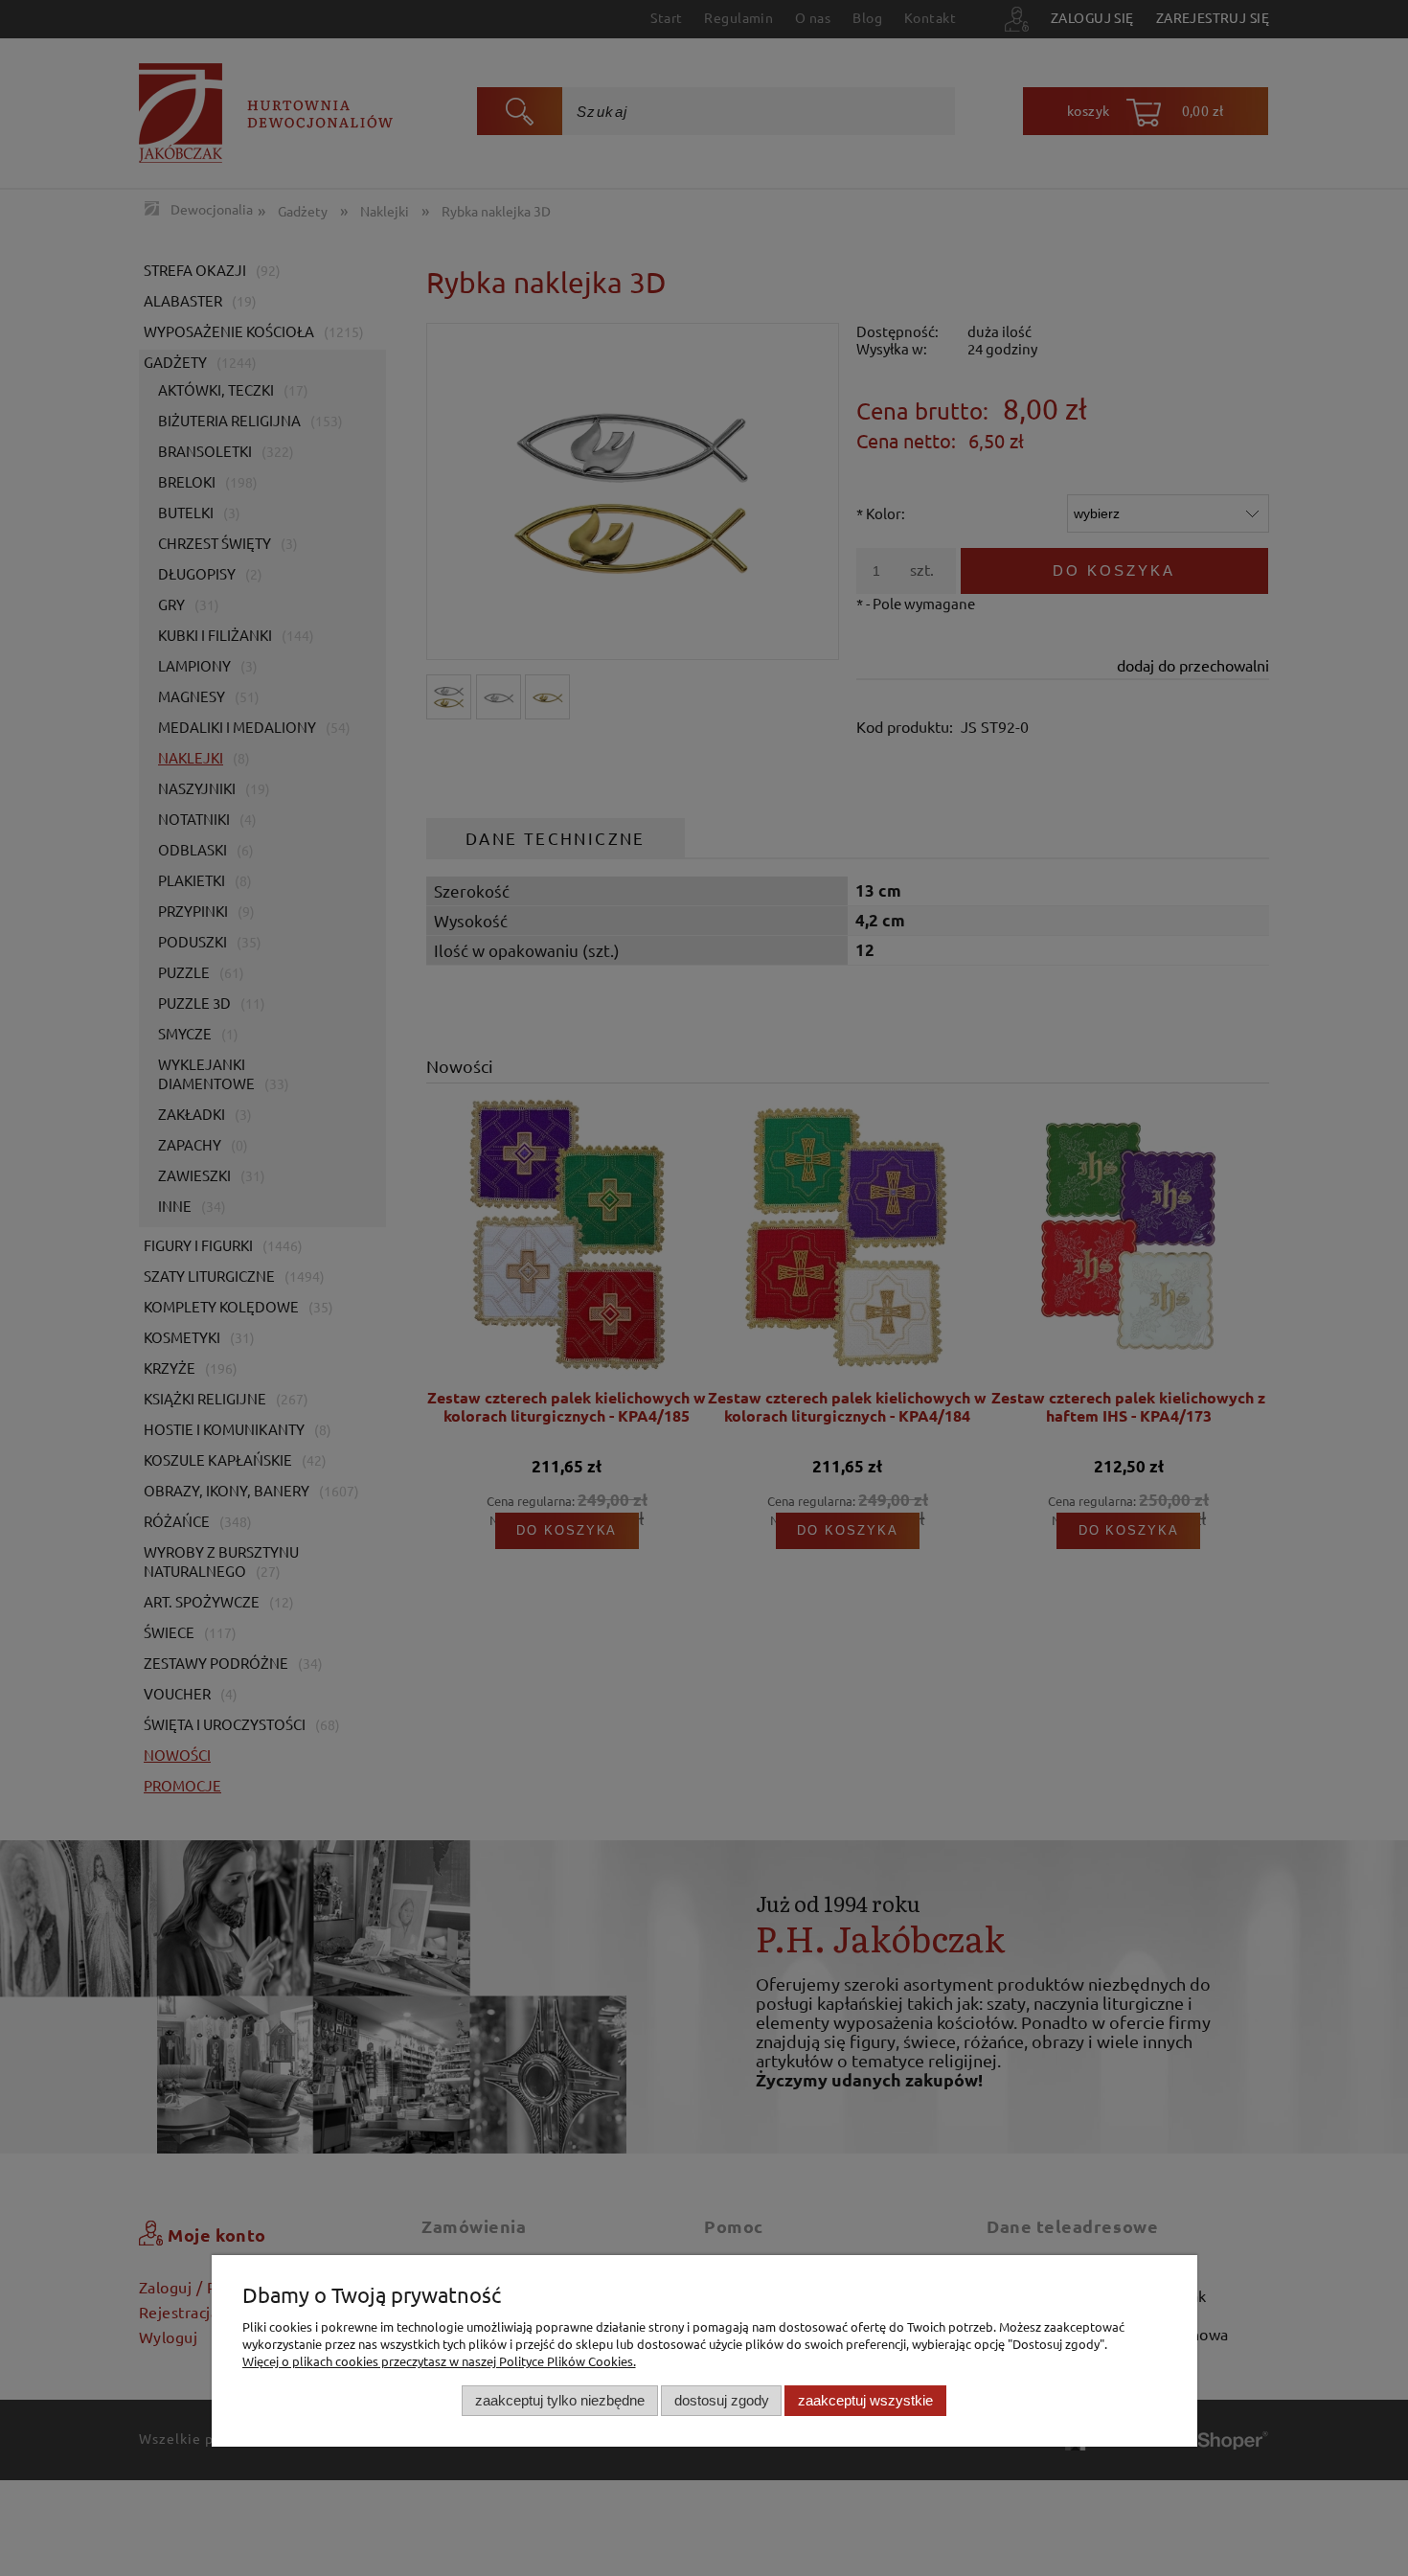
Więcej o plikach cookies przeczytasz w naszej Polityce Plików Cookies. (439, 2361)
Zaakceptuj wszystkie (865, 2400)
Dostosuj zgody (722, 2400)
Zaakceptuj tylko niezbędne (560, 2400)
